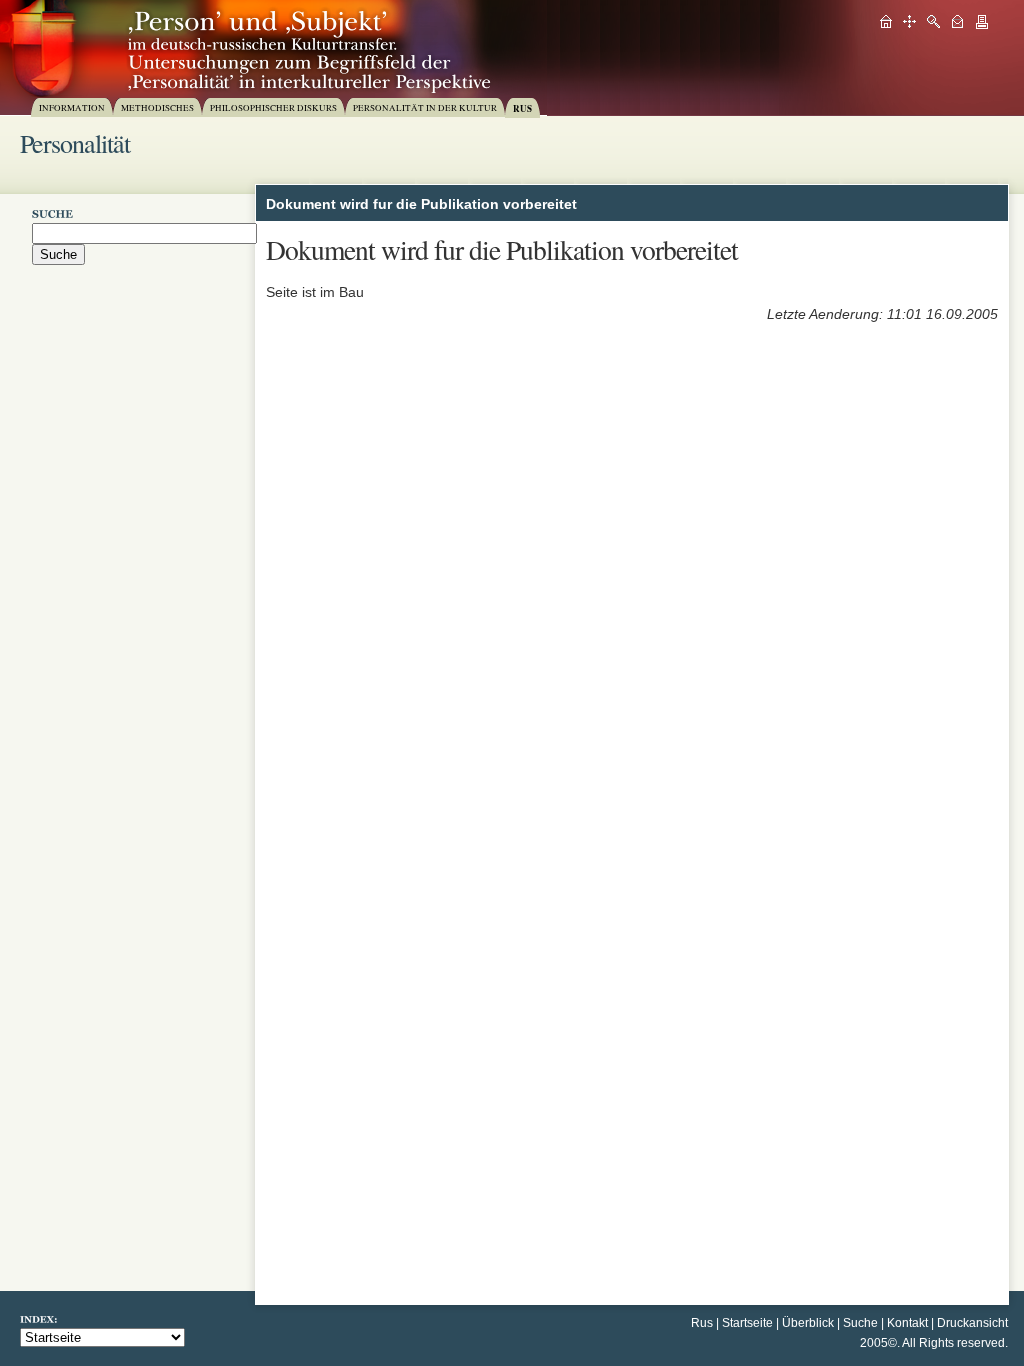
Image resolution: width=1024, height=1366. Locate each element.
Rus (702, 1323)
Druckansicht (972, 1323)
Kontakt (907, 1323)
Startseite (747, 1323)
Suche (860, 1323)
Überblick (808, 1323)
